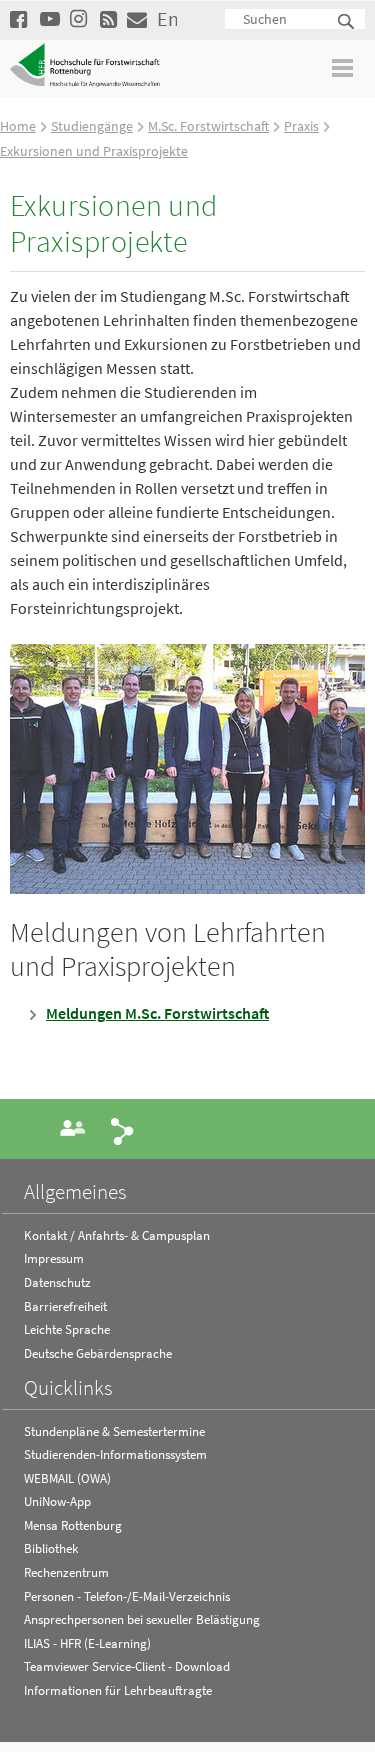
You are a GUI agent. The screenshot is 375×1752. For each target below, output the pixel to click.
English (167, 18)
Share (123, 1130)
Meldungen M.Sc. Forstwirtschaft (157, 1013)
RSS (110, 18)
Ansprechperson (73, 1128)
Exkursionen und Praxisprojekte (94, 151)
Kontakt (137, 18)
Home (18, 126)
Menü (343, 67)
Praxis (301, 126)
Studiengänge (92, 126)
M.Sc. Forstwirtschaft (208, 126)
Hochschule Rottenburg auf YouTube (50, 18)
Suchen (347, 22)
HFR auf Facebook (20, 18)
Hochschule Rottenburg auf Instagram (80, 18)
